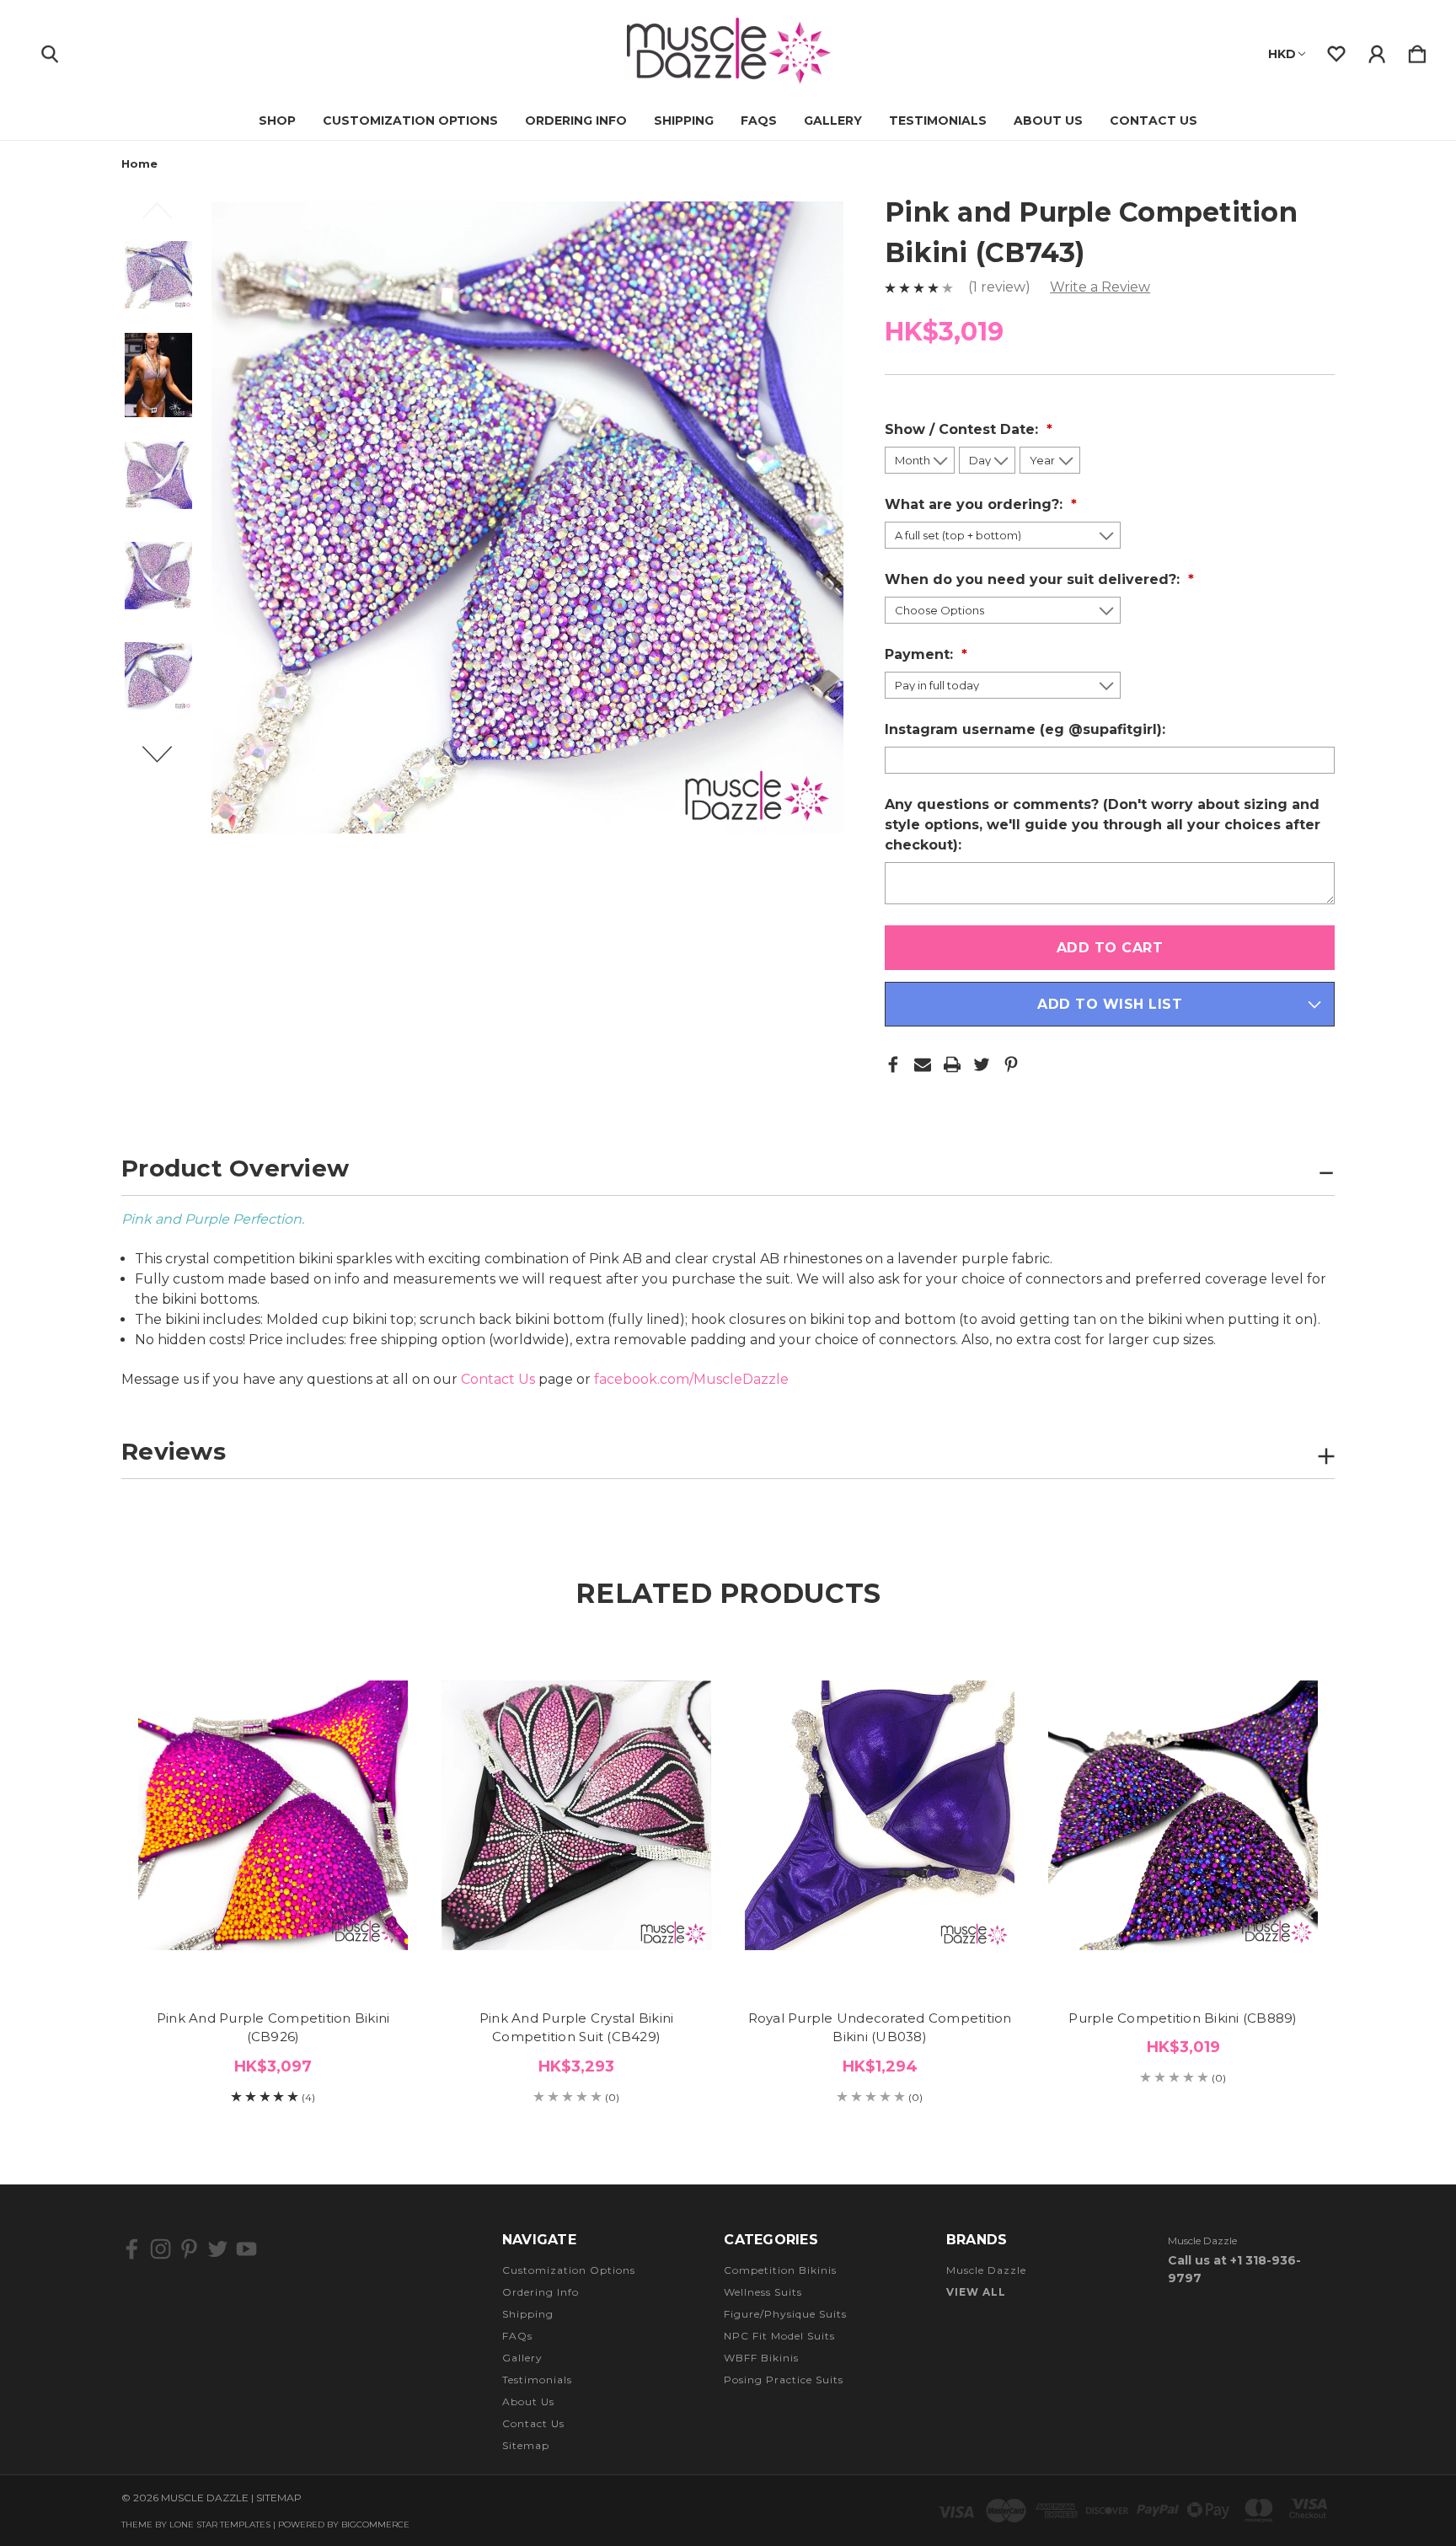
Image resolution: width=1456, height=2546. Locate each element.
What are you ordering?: (976, 504)
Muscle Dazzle (986, 2270)
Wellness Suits (763, 2292)
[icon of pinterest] (189, 2249)
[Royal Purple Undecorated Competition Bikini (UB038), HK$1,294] (880, 1816)
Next (167, 762)
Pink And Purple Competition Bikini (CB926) (273, 2028)
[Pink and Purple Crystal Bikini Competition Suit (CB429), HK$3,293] (576, 1816)
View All (976, 2292)
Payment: (921, 654)
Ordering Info (576, 121)
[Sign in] (1377, 51)
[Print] (952, 1064)
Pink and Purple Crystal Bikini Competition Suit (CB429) (577, 2028)
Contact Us (1154, 121)
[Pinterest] (1011, 1064)
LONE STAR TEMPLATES (220, 2525)
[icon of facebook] (132, 2249)
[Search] (50, 51)
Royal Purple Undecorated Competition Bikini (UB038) (880, 2028)
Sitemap (526, 2445)
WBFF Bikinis (761, 2358)
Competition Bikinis (780, 2270)
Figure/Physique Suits (785, 2314)
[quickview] (374, 1719)
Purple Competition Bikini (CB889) (1183, 2018)
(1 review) (1001, 287)
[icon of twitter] (218, 2249)
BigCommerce (375, 2525)
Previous (167, 218)
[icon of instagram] (161, 2249)
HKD (1282, 54)
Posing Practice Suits (784, 2380)
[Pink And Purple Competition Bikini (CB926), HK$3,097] (273, 1816)
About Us (1048, 121)
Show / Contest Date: (964, 429)
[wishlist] (1336, 51)
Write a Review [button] (1100, 287)
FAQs (759, 121)
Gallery (833, 121)
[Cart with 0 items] (1417, 51)
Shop (277, 121)
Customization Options (410, 121)
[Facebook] (893, 1064)
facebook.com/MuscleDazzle (691, 1379)
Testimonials (938, 121)
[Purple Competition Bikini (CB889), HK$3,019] (1183, 1816)
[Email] (923, 1064)
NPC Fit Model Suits (779, 2336)
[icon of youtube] (246, 2249)
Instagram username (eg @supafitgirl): (1027, 729)
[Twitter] (982, 1064)
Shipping (684, 121)
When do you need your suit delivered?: (1034, 579)
